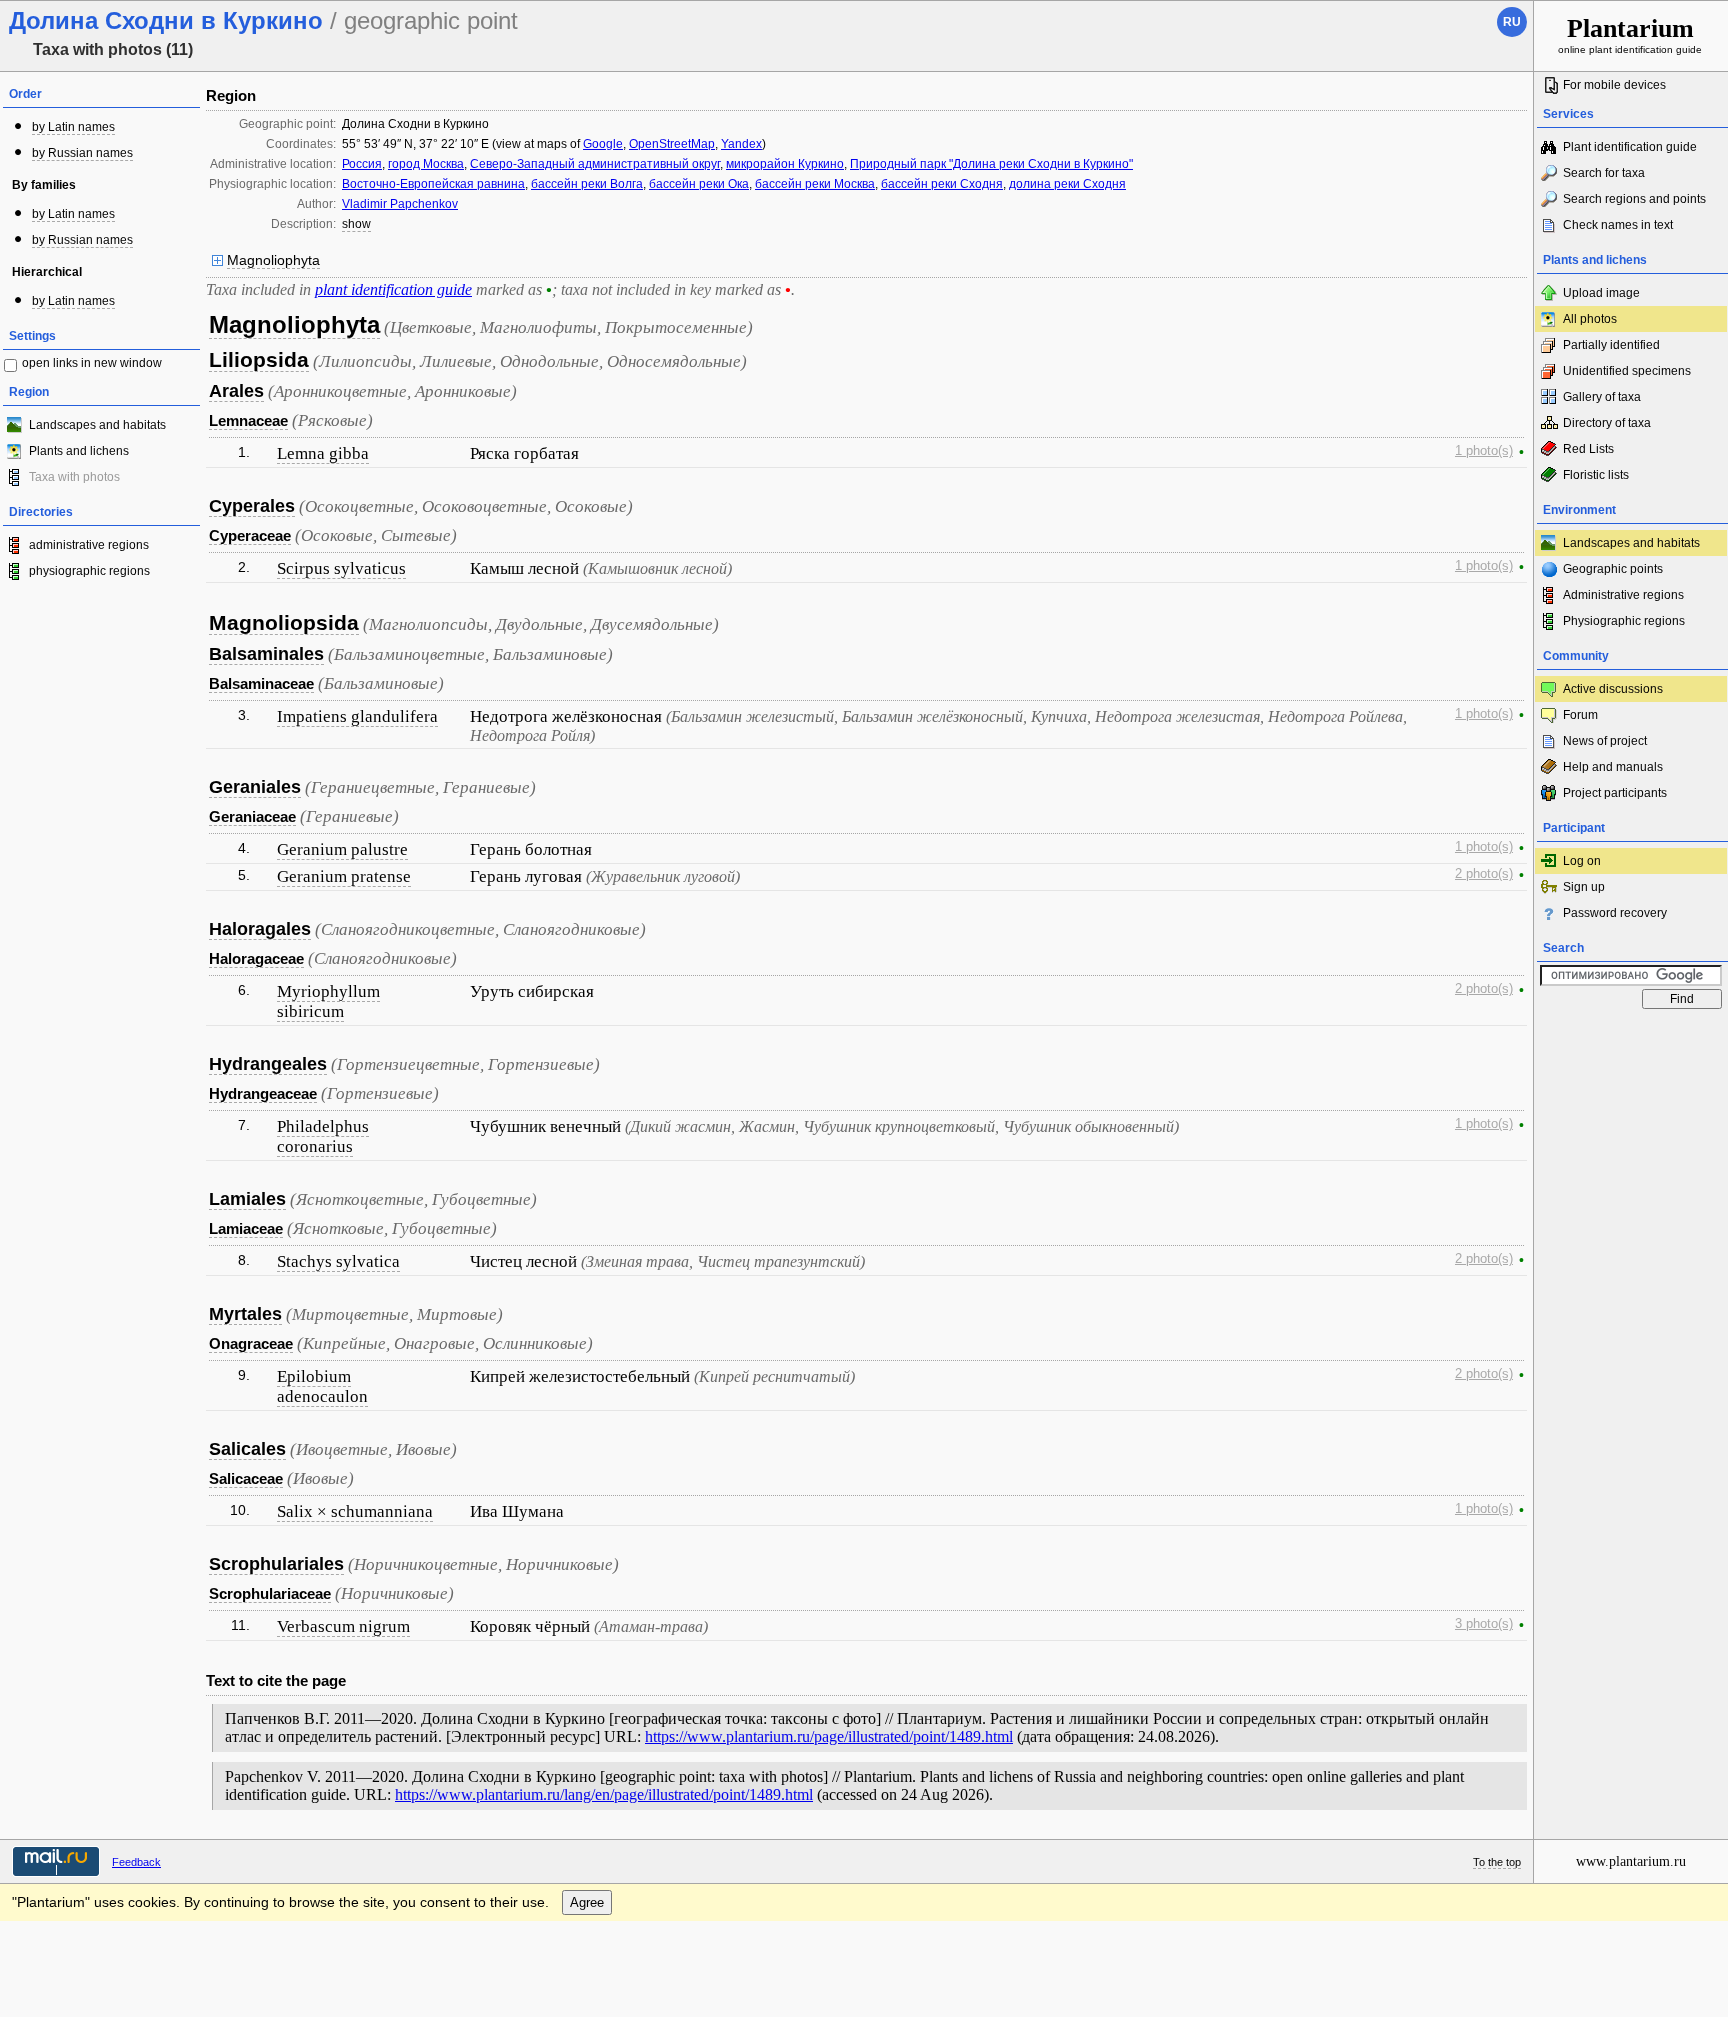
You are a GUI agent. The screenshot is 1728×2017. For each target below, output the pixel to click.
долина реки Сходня (1067, 184)
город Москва (426, 164)
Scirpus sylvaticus (341, 568)
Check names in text (1618, 225)
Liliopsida (259, 359)
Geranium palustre (342, 849)
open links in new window (92, 363)
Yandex (741, 144)
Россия (362, 164)
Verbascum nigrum (343, 1626)
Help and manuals (1613, 767)
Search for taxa (1604, 173)
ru (1512, 22)
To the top (1497, 1862)
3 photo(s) (1484, 1624)
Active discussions (1613, 689)
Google (603, 144)
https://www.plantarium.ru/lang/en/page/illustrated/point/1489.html (604, 1794)
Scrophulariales (276, 1564)
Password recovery (1615, 913)
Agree (587, 1902)
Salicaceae (246, 1478)
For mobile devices (1614, 85)
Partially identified (1611, 345)
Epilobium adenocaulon (322, 1386)
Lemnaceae (248, 420)
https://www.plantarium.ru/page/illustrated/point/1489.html (829, 1736)
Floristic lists (1596, 475)
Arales (236, 391)
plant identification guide (393, 289)
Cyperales (252, 506)
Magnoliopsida (284, 622)
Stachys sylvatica (338, 1261)
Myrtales (245, 1314)
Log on (1582, 861)
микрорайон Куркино (785, 164)
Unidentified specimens (1627, 371)
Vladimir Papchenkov (400, 204)
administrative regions (89, 545)
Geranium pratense (344, 876)
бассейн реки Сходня (942, 184)
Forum (1580, 715)
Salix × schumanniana (355, 1511)
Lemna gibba (323, 453)
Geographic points (1613, 569)
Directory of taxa (1607, 423)
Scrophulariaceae (270, 1593)
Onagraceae (251, 1343)
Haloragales (260, 929)
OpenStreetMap (672, 144)
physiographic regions (89, 571)
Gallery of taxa (1602, 397)
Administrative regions (1623, 595)
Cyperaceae (250, 535)
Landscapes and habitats (97, 425)
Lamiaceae (246, 1228)
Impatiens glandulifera (357, 716)
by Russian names (82, 153)
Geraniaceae (252, 816)
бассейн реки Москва (815, 184)
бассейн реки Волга (587, 184)
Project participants (1615, 793)
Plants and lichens (79, 451)
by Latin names (73, 127)
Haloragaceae (256, 958)
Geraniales (255, 787)
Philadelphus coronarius (323, 1136)
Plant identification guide (1630, 147)
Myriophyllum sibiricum (328, 1001)
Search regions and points (1634, 199)
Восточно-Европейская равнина (433, 184)
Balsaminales (266, 654)
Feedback (136, 1862)
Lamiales (247, 1199)
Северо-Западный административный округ (595, 164)
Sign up (1584, 887)
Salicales (247, 1449)
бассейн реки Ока (699, 184)
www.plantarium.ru (1631, 1861)
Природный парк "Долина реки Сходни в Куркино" (991, 164)
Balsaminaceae (261, 683)
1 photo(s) (1484, 451)
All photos (1590, 319)
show (356, 224)
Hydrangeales (268, 1064)
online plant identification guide (1630, 34)
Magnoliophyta (273, 260)
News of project (1605, 741)
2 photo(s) (1484, 874)
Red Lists (1588, 449)
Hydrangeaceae (263, 1093)
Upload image (1601, 293)
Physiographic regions (1624, 621)
